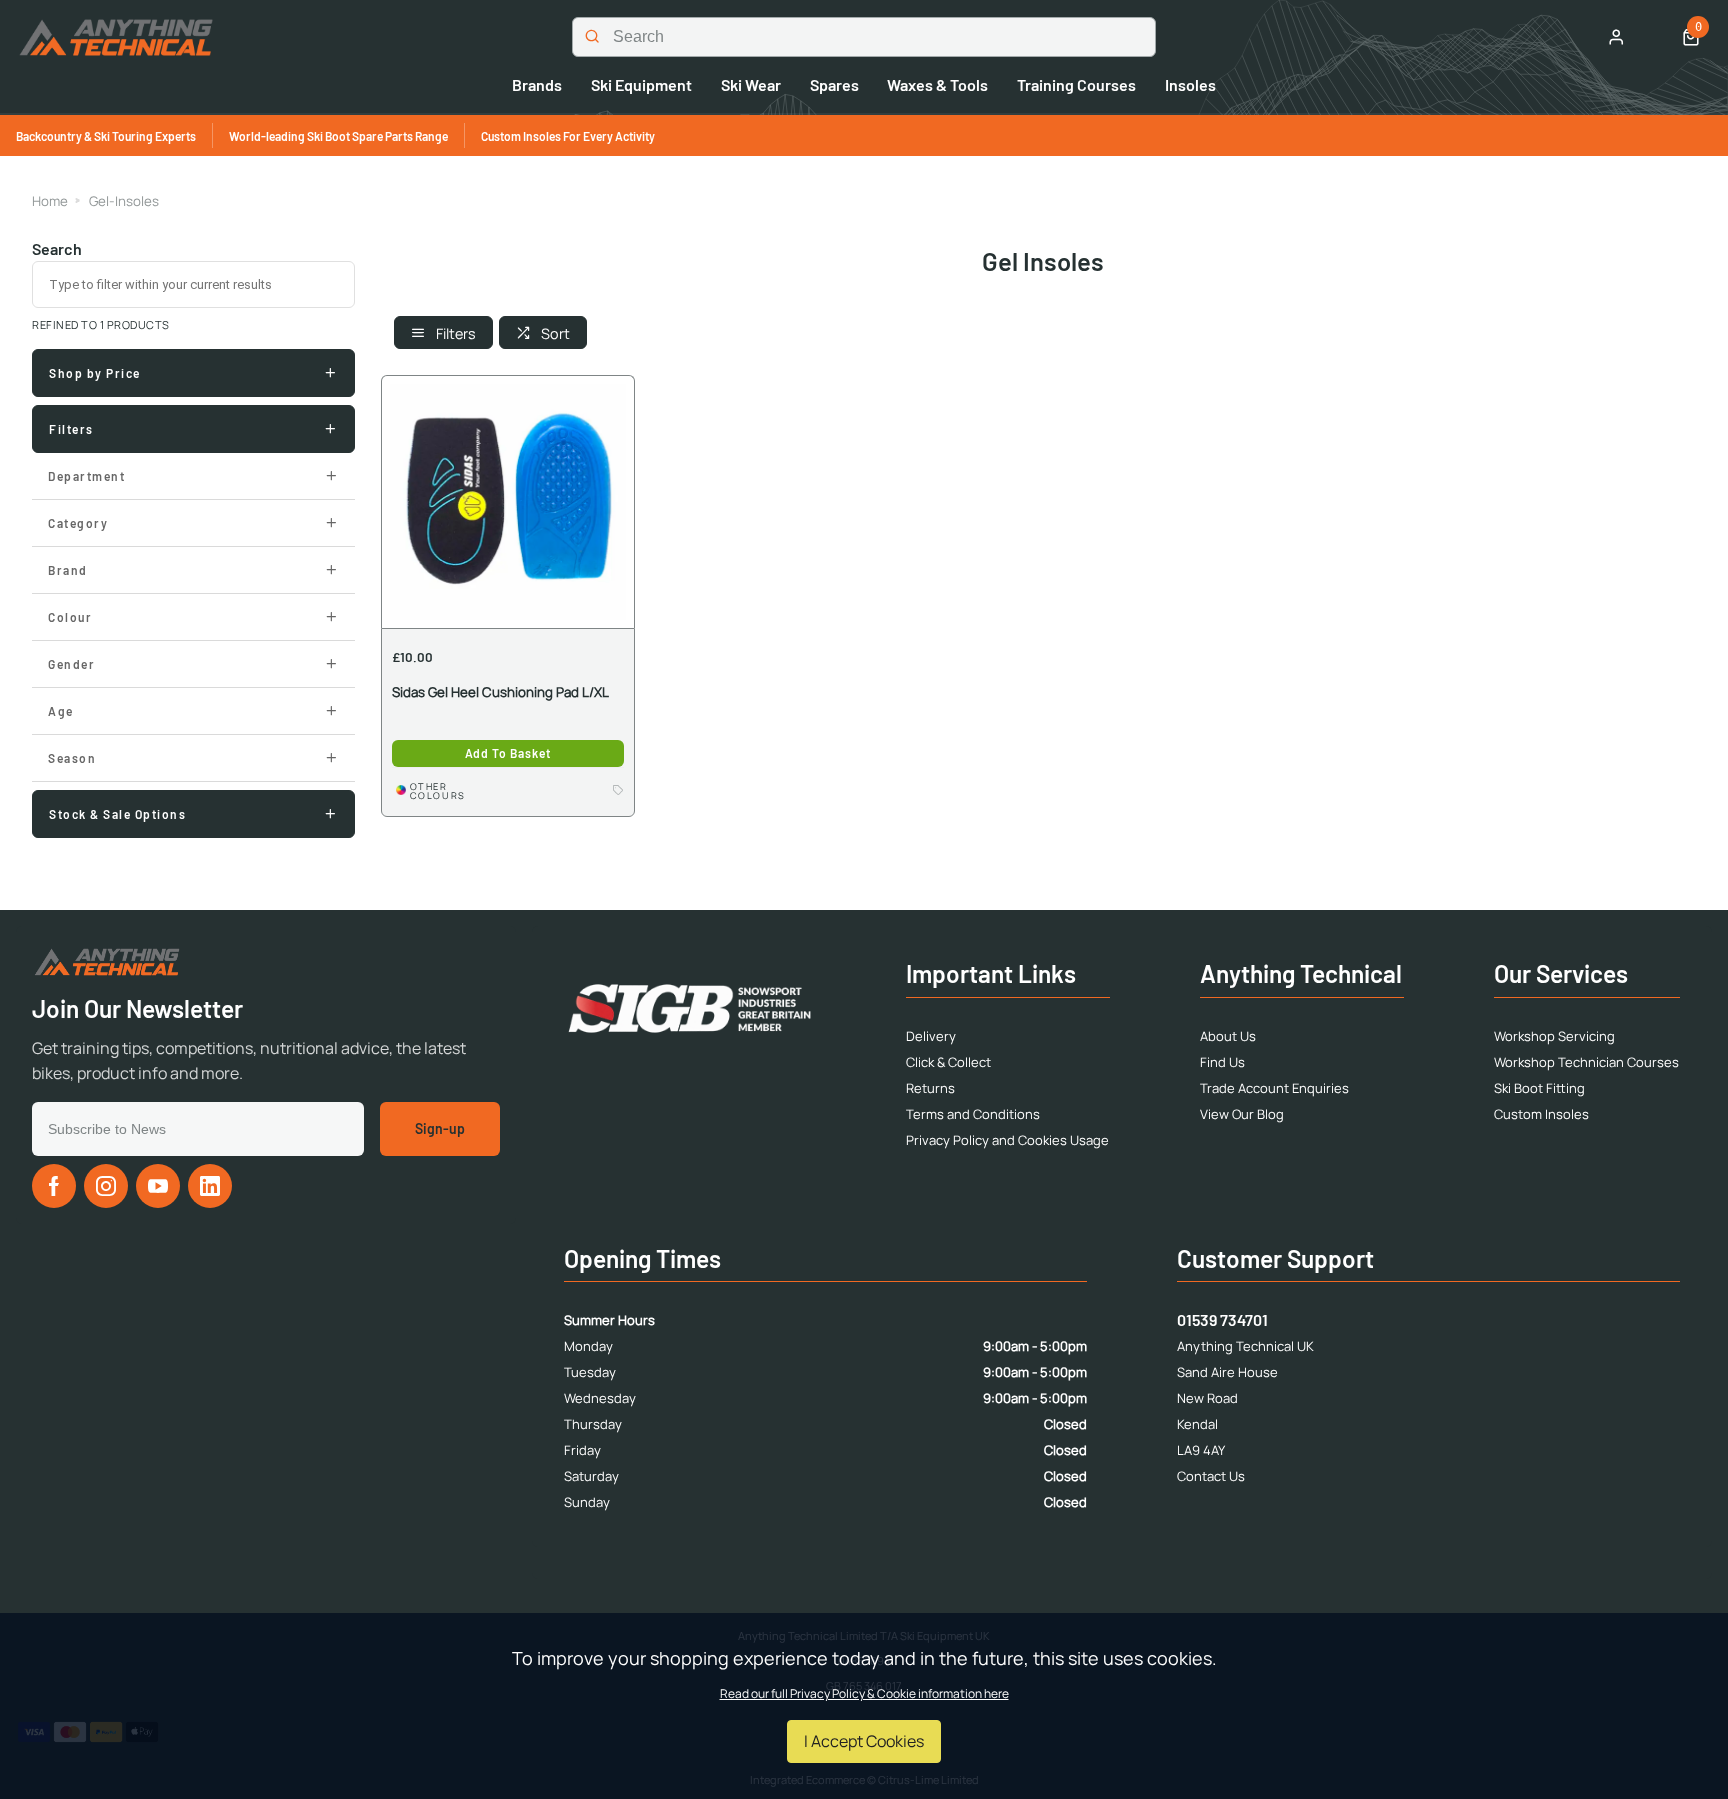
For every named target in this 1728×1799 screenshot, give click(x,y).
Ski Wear (751, 84)
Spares (834, 84)
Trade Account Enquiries (1274, 1088)
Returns (930, 1088)
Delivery (931, 1036)
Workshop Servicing (1554, 1036)
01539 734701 (1222, 1319)
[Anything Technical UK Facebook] (54, 1186)
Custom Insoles (1541, 1114)
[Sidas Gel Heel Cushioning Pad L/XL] (508, 501)
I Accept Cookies (864, 1741)
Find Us (1222, 1062)
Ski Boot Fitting (1539, 1088)
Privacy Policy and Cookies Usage (1007, 1140)
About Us (1228, 1036)
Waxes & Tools (937, 84)
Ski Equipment (641, 84)
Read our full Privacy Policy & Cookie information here (864, 1694)
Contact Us (1211, 1476)
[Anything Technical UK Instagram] (106, 1186)
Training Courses (1076, 84)
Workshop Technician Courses (1586, 1062)
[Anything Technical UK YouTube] (158, 1186)
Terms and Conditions (973, 1114)
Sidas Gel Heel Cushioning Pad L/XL (500, 692)
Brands (537, 84)
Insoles (1190, 84)
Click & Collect (948, 1062)
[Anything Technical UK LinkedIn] (210, 1186)
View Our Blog (1242, 1114)
